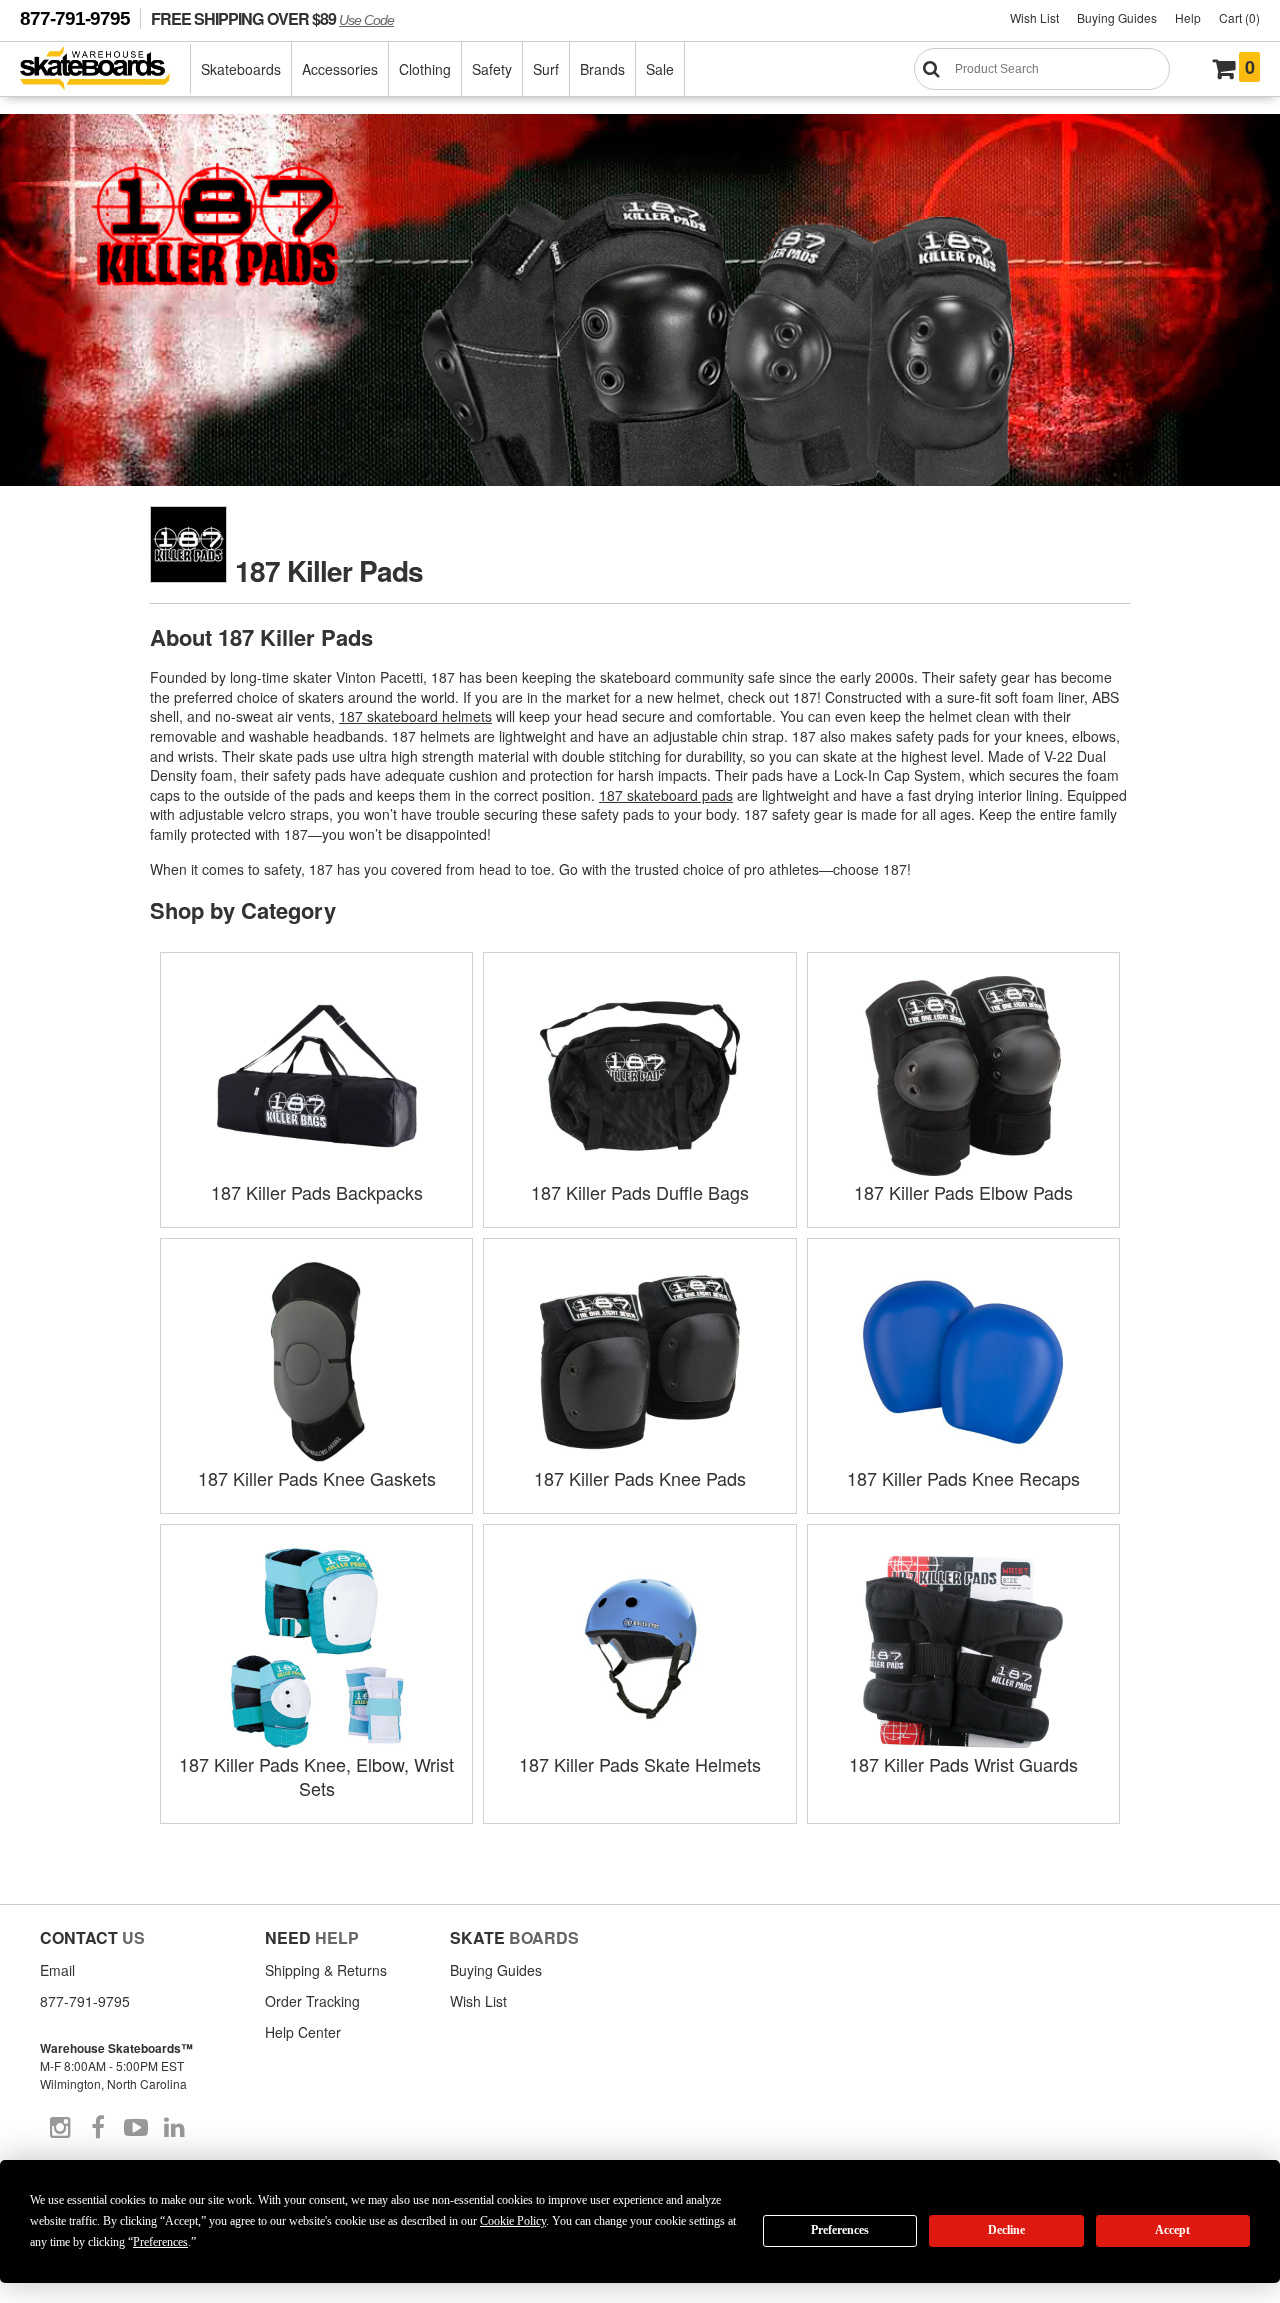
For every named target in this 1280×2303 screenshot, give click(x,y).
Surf (546, 69)
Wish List (1034, 17)
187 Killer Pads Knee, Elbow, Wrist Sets (316, 1776)
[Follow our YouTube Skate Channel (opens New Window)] (136, 2128)
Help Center (303, 2032)
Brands (602, 69)
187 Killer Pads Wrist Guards (963, 1764)
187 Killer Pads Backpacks (317, 1192)
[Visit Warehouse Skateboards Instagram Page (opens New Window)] (60, 2128)
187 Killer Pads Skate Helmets (640, 1764)
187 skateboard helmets (415, 716)
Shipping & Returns (326, 1970)
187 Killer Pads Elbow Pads (963, 1192)
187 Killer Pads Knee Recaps (963, 1478)
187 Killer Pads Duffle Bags (640, 1192)
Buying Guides (1117, 17)
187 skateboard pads (666, 795)
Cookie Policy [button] (513, 2221)
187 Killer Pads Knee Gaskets (317, 1478)
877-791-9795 (75, 18)
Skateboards (241, 69)
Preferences (840, 2230)
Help (1188, 17)
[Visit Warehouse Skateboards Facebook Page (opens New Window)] (98, 2128)
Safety (492, 69)
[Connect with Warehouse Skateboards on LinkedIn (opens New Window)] (174, 2128)
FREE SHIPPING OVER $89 (272, 18)
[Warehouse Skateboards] (105, 69)
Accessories (340, 69)
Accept (1172, 2230)
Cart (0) (1239, 17)
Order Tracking (312, 2001)
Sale (660, 69)
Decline (1006, 2230)
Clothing (425, 69)
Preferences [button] (160, 2242)
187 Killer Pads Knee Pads (640, 1478)
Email (57, 1970)
